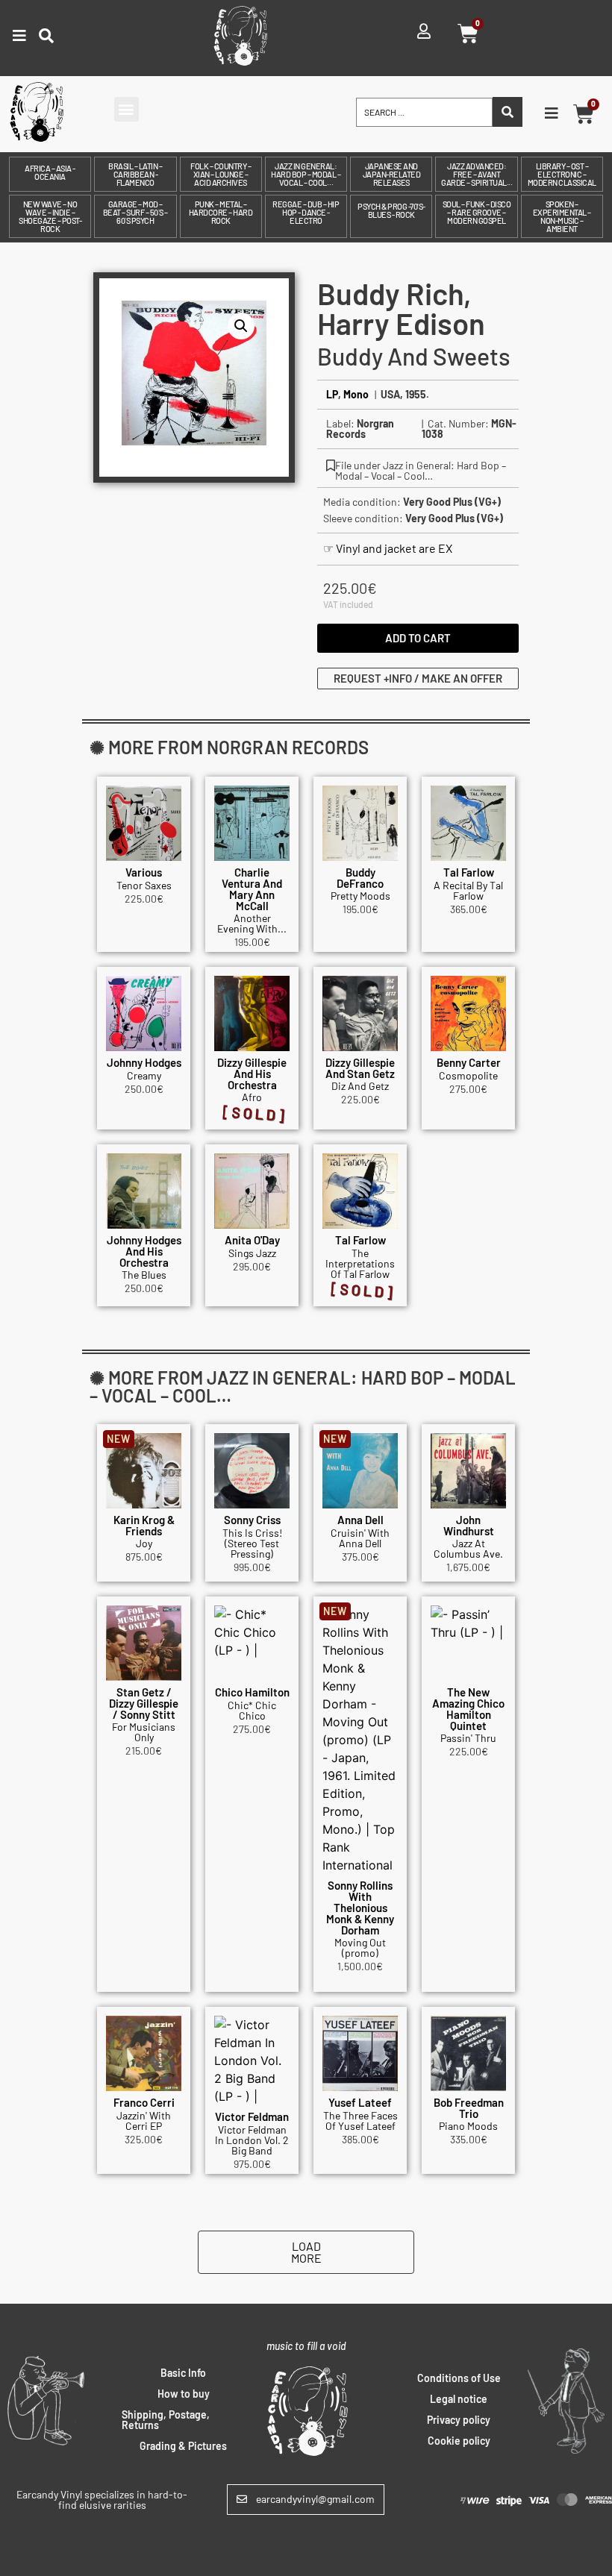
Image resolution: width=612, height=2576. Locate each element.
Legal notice (459, 2399)
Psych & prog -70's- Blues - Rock (391, 210)
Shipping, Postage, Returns (166, 2420)
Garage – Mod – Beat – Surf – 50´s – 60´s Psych (135, 212)
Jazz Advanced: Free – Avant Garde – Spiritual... (477, 174)
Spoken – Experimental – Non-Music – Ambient (562, 216)
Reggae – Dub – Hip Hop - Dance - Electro (306, 212)
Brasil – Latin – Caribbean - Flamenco (135, 174)
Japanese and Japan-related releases (392, 174)
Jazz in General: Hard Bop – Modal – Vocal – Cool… (306, 174)
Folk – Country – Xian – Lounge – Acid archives (221, 174)
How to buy (184, 2394)
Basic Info (183, 2373)
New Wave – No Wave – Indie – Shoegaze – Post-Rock (50, 216)
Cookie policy (459, 2441)
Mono (356, 394)
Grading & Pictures (183, 2446)
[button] (127, 109)
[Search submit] (508, 112)
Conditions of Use (459, 2378)
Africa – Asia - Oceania (50, 172)
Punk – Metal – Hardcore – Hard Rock (221, 212)
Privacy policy (459, 2420)
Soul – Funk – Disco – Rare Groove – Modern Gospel (477, 212)
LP (332, 394)
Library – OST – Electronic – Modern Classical (562, 174)
